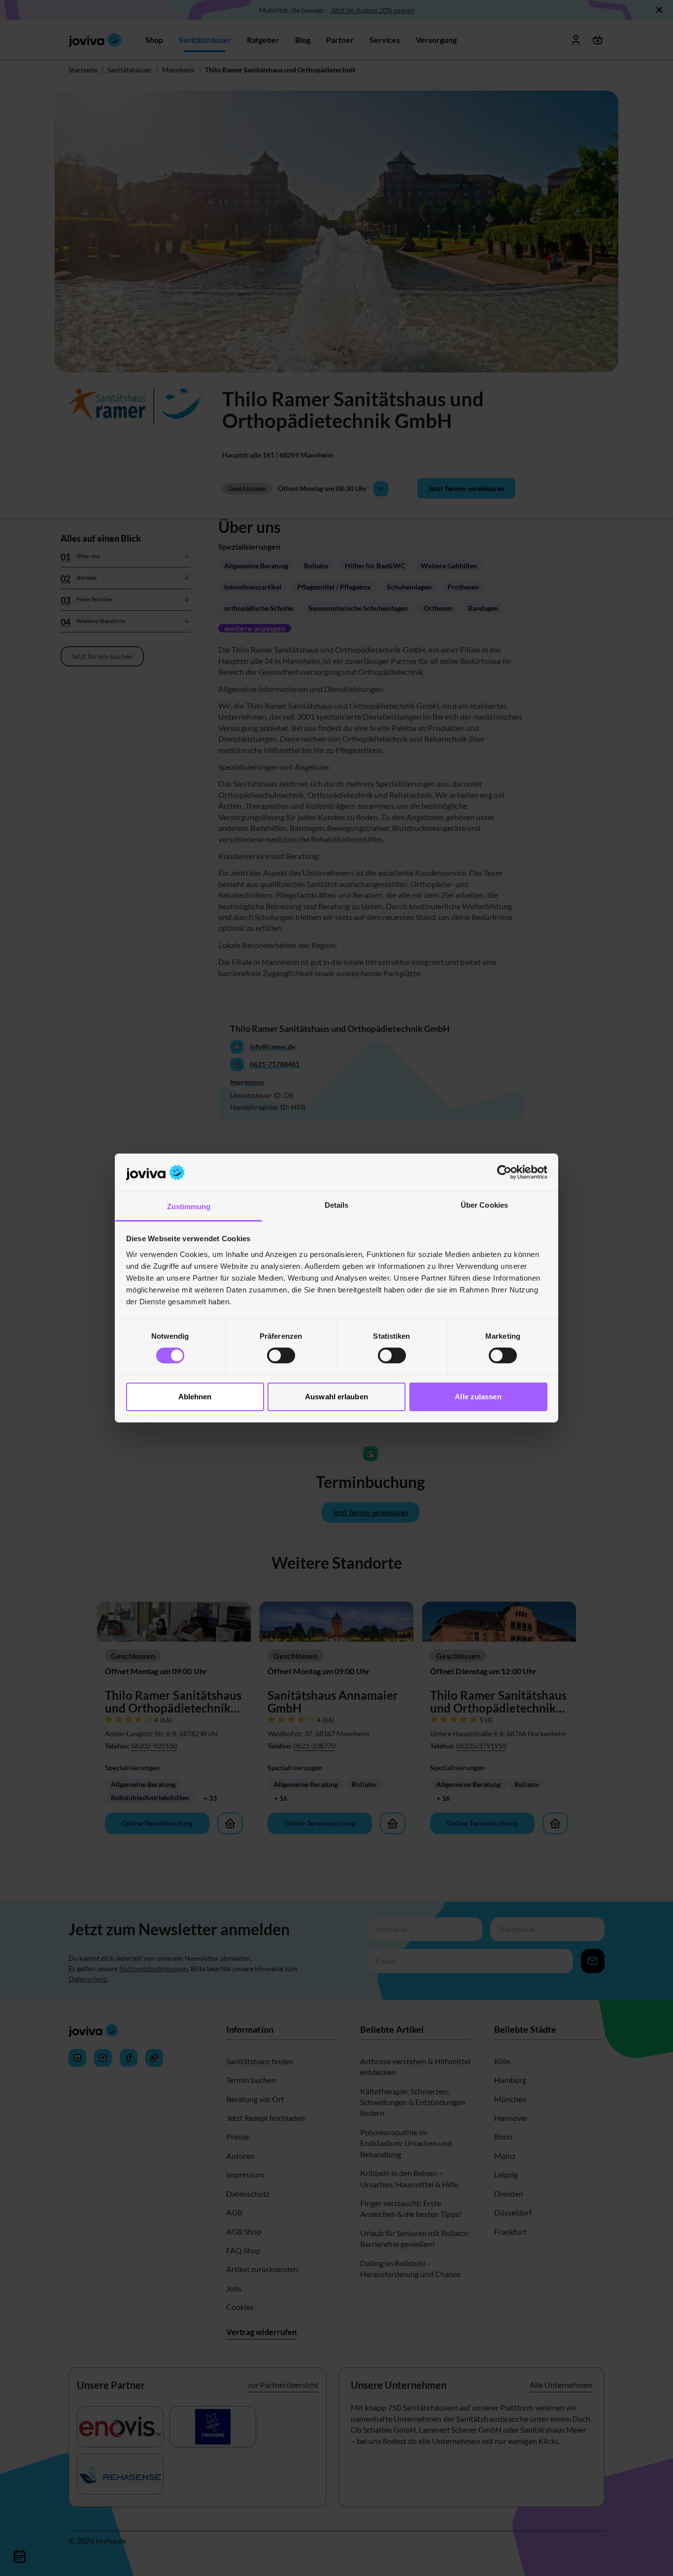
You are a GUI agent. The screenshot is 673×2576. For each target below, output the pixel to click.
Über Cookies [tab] (484, 1205)
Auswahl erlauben (336, 1397)
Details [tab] (337, 1205)
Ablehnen (195, 1397)
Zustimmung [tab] (189, 1206)
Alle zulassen (478, 1397)
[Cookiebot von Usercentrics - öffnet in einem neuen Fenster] (504, 1172)
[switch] (281, 1355)
